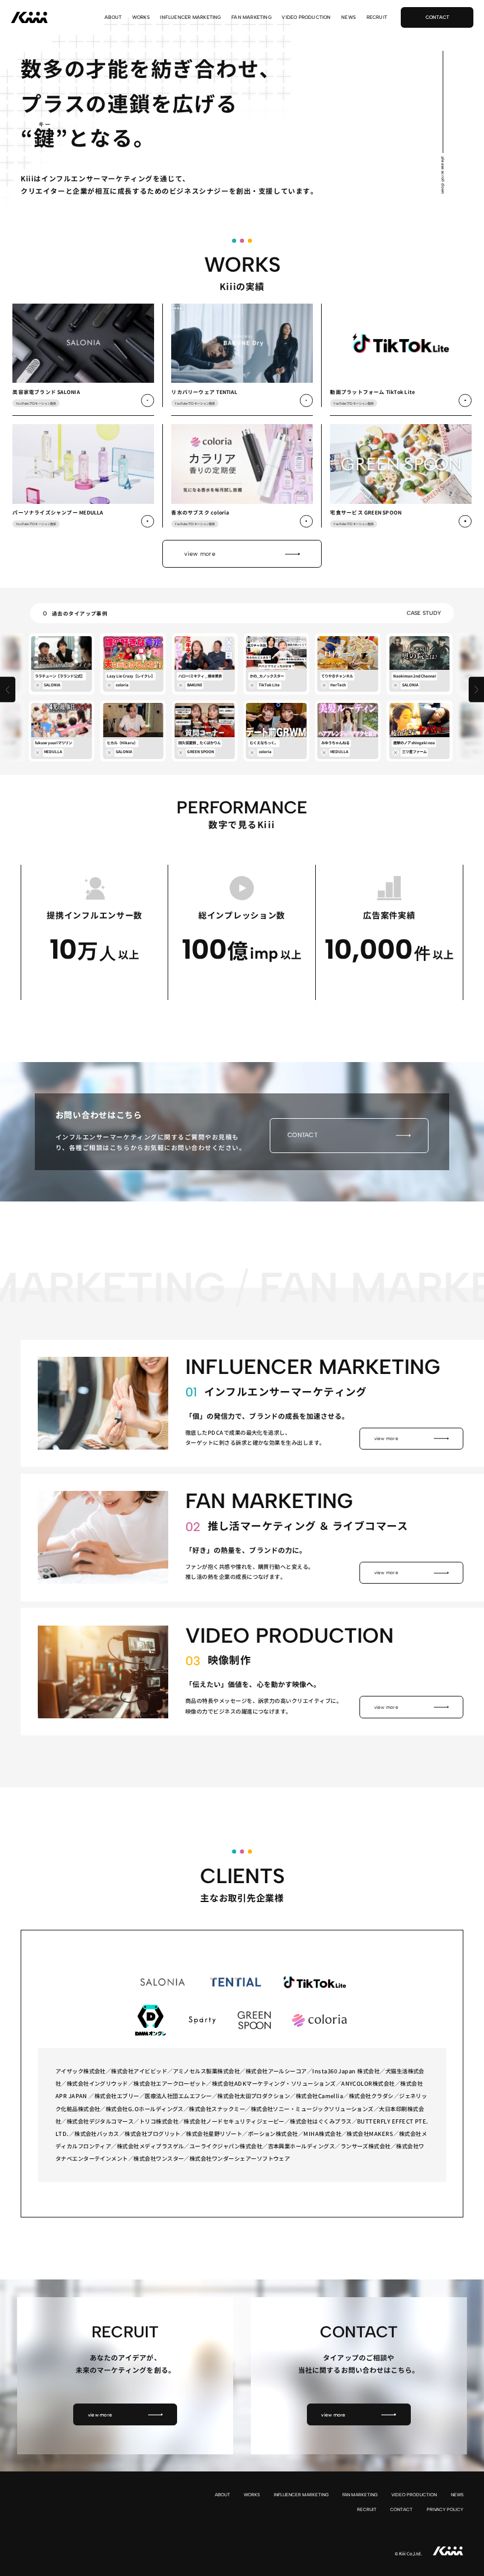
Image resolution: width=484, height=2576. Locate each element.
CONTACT (401, 2510)
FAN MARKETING (251, 17)
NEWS (349, 17)
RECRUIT (377, 17)
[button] (8, 690)
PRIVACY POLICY (445, 2510)
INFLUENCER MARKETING (190, 17)
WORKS (141, 17)
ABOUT (113, 17)
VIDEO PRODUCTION (306, 17)
